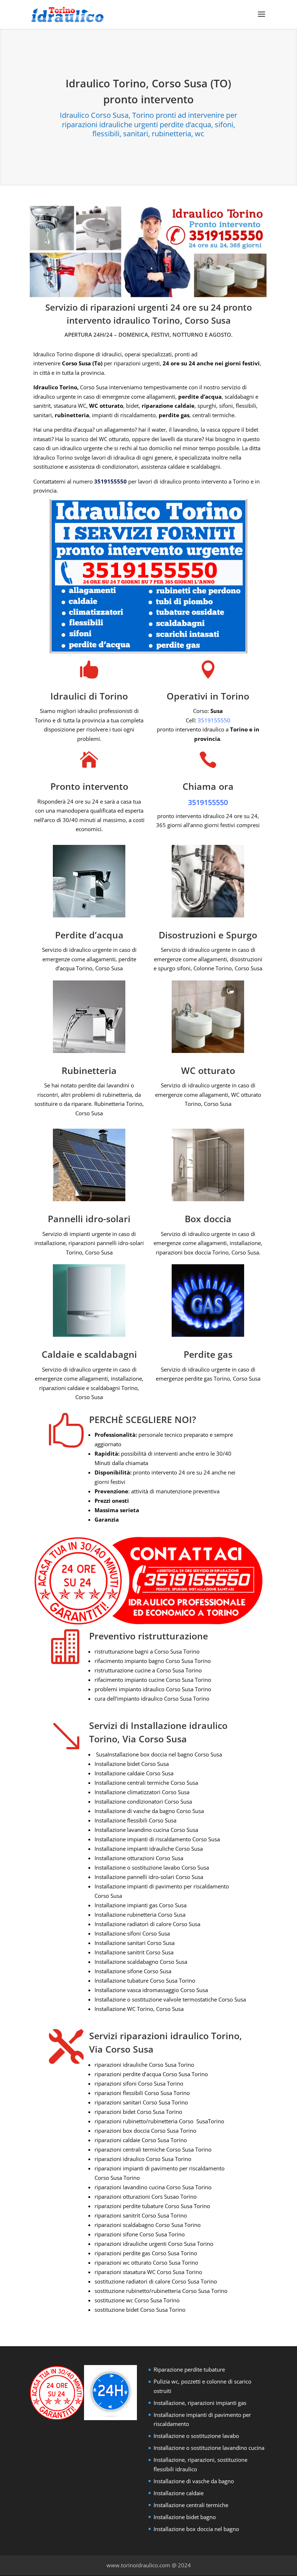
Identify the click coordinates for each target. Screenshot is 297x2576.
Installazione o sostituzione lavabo (196, 2436)
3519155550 (110, 481)
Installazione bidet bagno (185, 2517)
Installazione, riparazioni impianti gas (200, 2403)
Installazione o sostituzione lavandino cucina (209, 2448)
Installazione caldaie (179, 2493)
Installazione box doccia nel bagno (196, 2529)
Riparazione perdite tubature (189, 2369)
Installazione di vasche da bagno (194, 2481)
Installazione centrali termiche (191, 2505)
